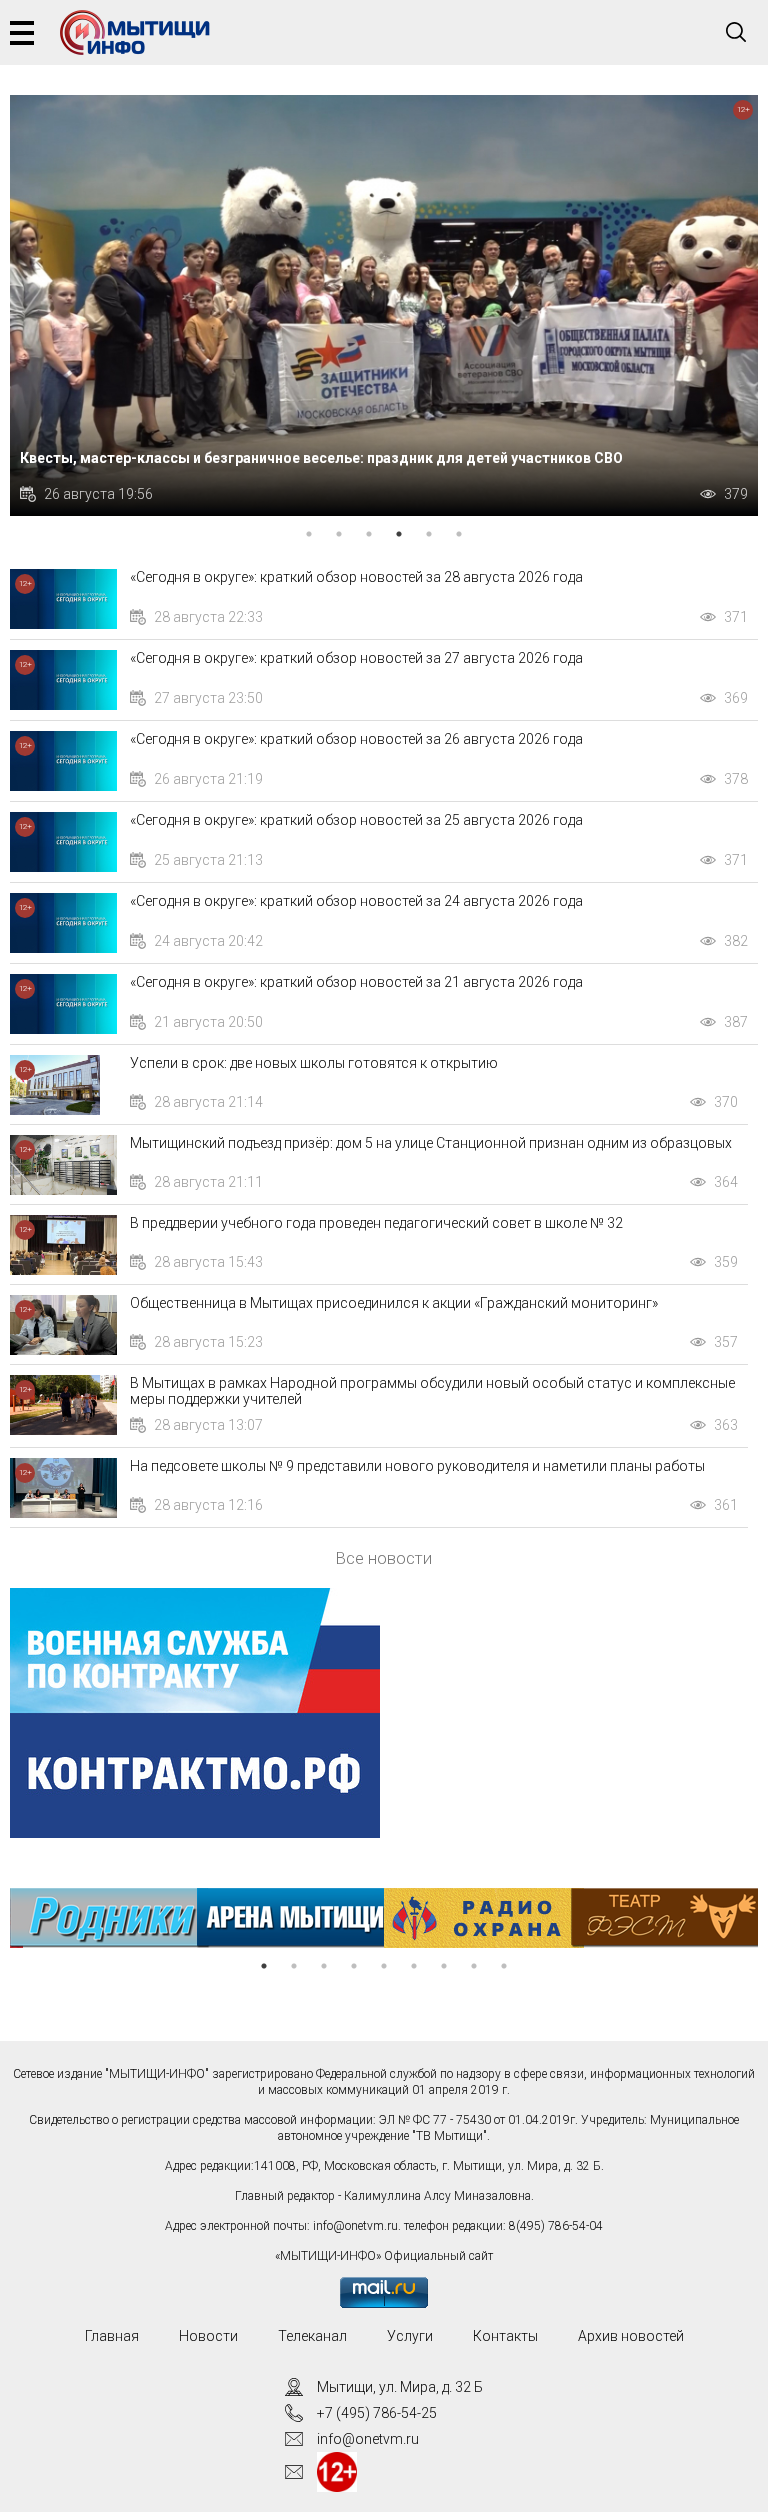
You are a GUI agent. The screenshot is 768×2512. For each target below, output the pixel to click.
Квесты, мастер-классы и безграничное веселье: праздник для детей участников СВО (321, 458)
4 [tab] (399, 534)
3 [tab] (369, 534)
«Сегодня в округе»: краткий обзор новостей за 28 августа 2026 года (356, 577)
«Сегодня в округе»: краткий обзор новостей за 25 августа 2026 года (356, 820)
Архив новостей (631, 2336)
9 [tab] (504, 1966)
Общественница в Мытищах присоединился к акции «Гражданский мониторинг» (394, 1303)
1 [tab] (309, 534)
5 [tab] (429, 534)
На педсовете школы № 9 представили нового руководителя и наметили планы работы (417, 1466)
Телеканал (312, 2336)
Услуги (410, 2336)
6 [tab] (459, 534)
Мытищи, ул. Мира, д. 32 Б (400, 2387)
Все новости (384, 1558)
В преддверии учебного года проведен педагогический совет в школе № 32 (376, 1223)
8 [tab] (474, 1966)
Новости (208, 2336)
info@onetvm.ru (355, 2226)
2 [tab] (339, 534)
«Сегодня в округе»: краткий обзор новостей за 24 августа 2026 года (356, 901)
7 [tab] (444, 1966)
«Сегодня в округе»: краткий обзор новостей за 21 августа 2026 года (356, 982)
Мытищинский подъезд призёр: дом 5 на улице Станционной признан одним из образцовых (431, 1143)
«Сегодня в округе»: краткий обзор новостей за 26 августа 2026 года (356, 739)
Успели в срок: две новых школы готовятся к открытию (314, 1063)
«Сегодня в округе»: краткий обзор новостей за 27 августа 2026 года (356, 658)
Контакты (505, 2336)
